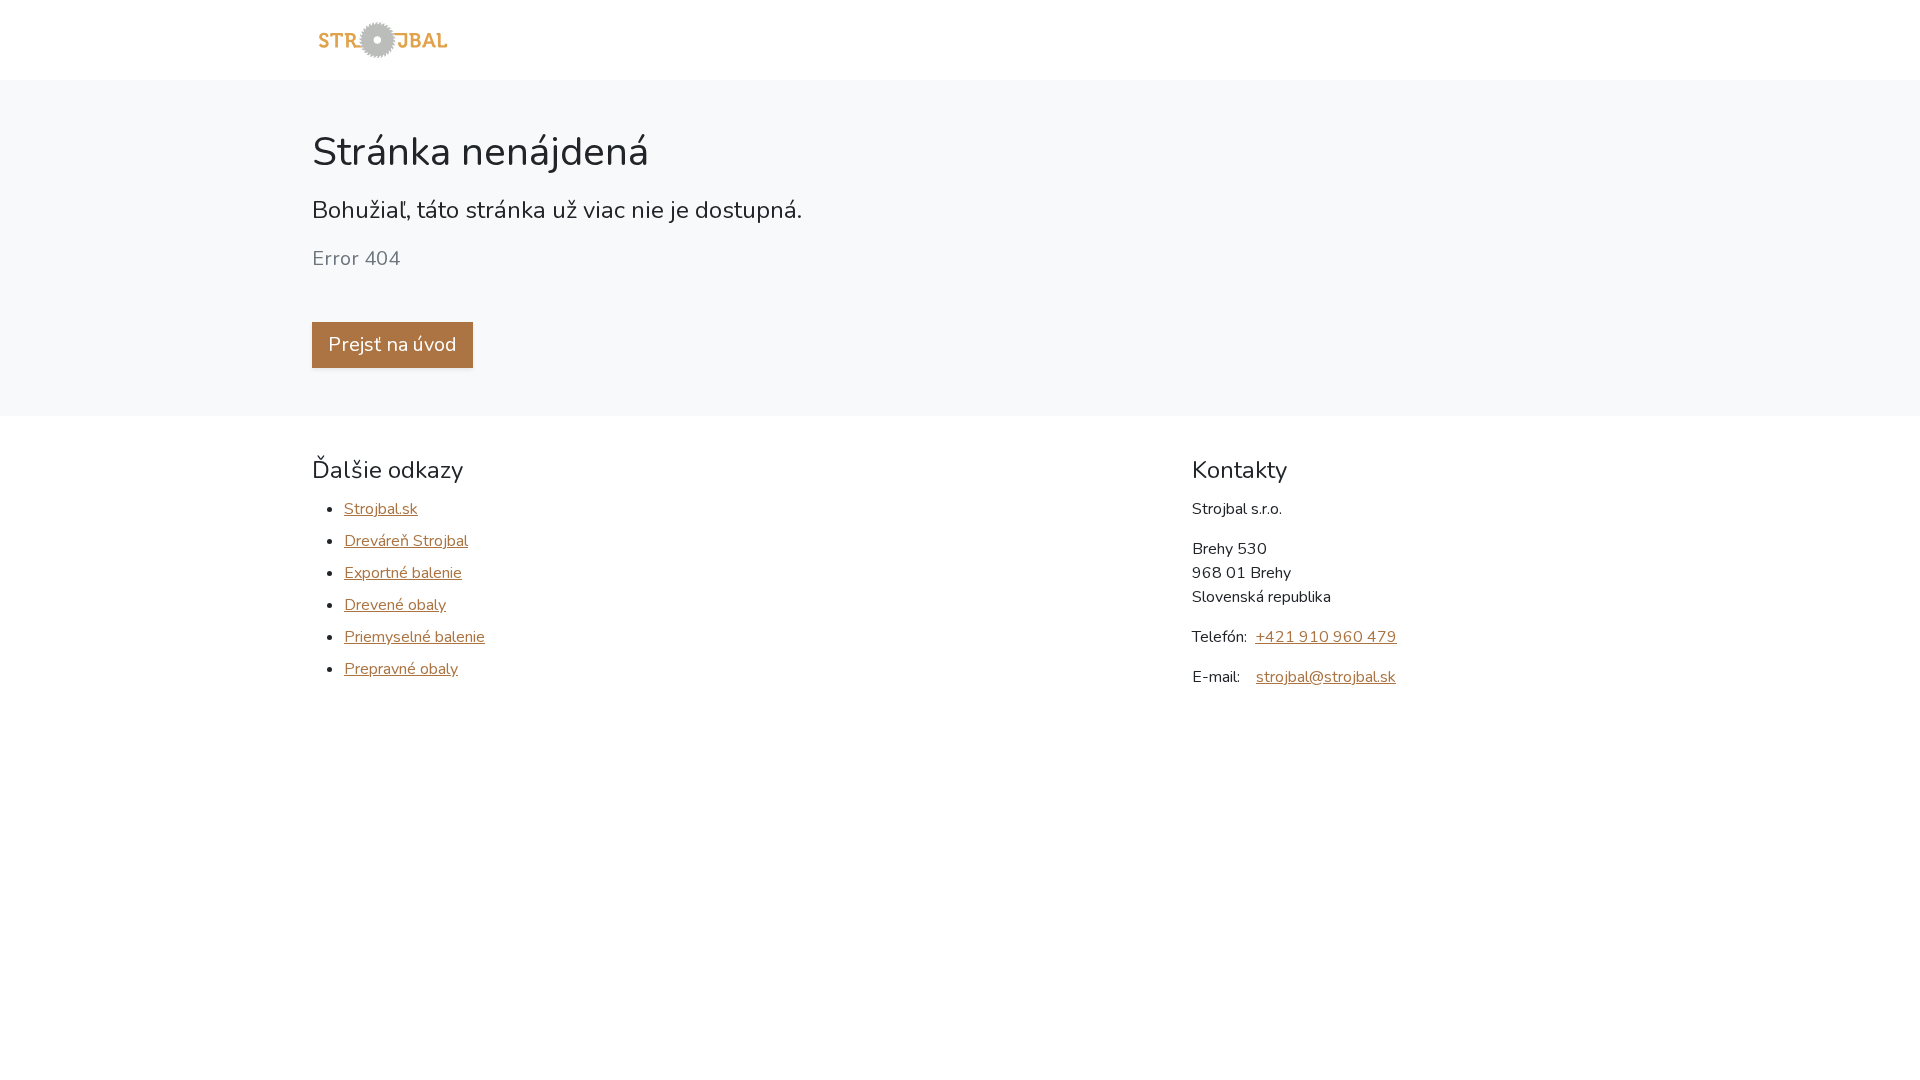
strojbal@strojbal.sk (1326, 677)
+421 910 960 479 (1326, 637)
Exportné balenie (403, 573)
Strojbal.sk (381, 509)
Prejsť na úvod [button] (392, 344)
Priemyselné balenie (414, 637)
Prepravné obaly (401, 669)
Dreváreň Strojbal (406, 541)
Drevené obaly (395, 605)
